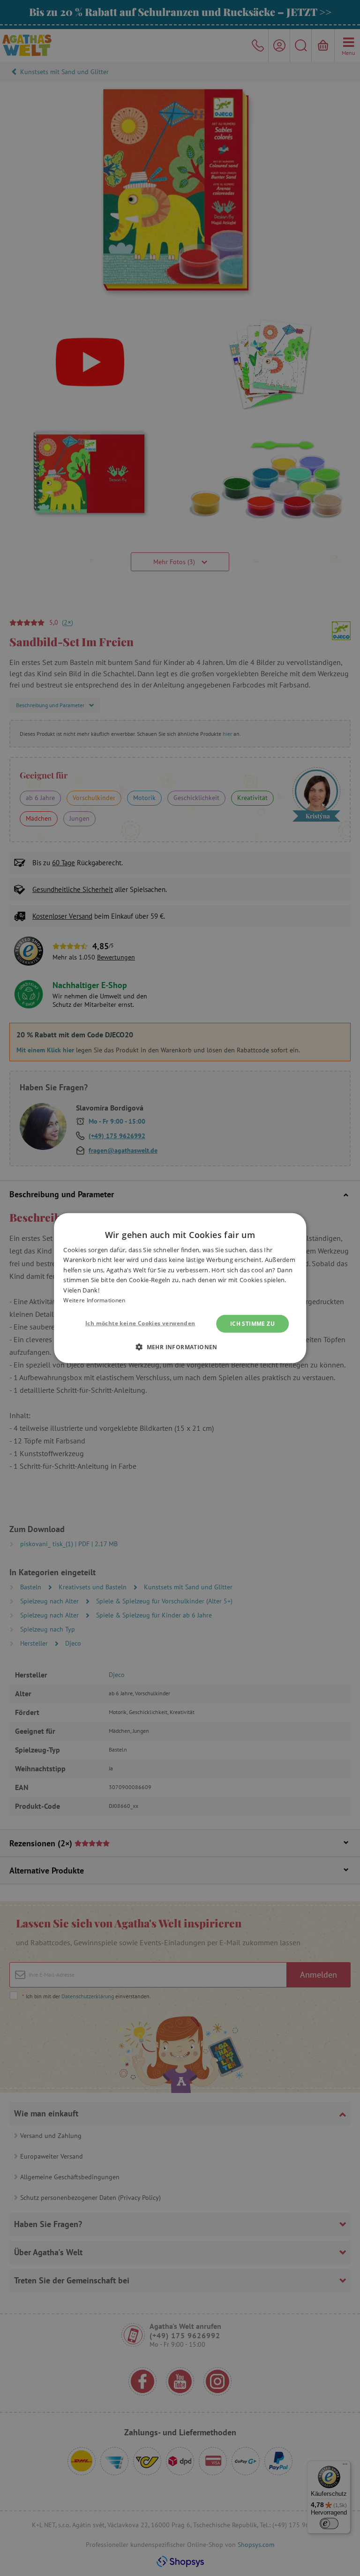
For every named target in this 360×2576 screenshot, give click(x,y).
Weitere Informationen (94, 1300)
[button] (180, 1347)
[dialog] (180, 1288)
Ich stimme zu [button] (252, 1323)
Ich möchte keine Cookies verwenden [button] (140, 1323)
